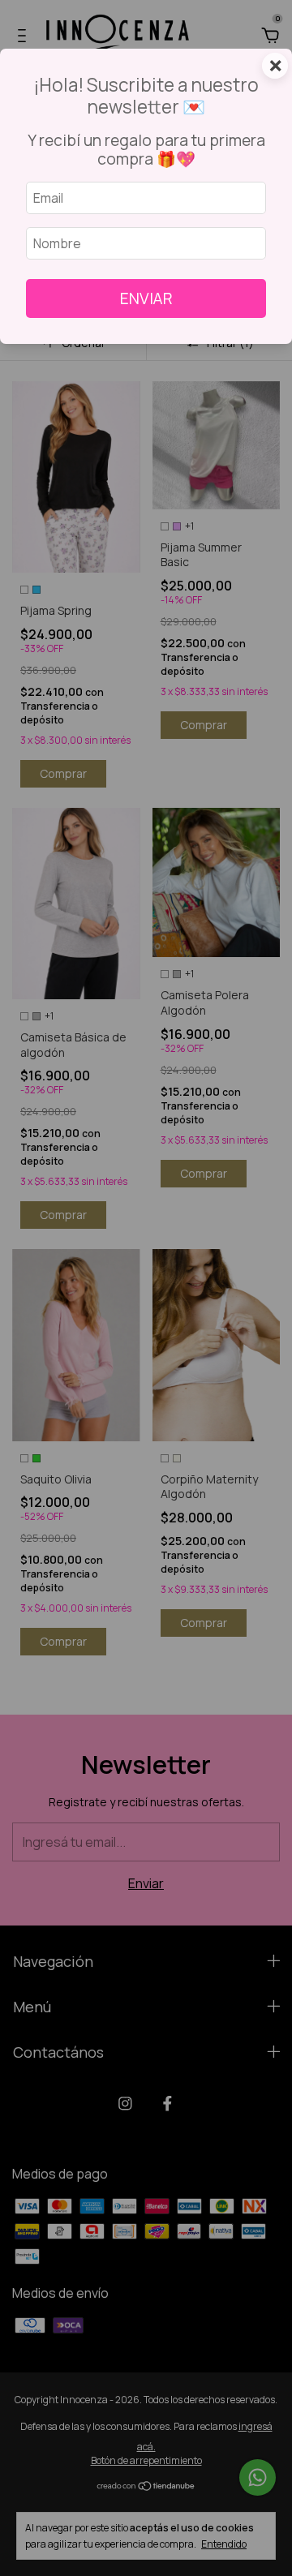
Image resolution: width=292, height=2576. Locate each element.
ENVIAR (146, 298)
